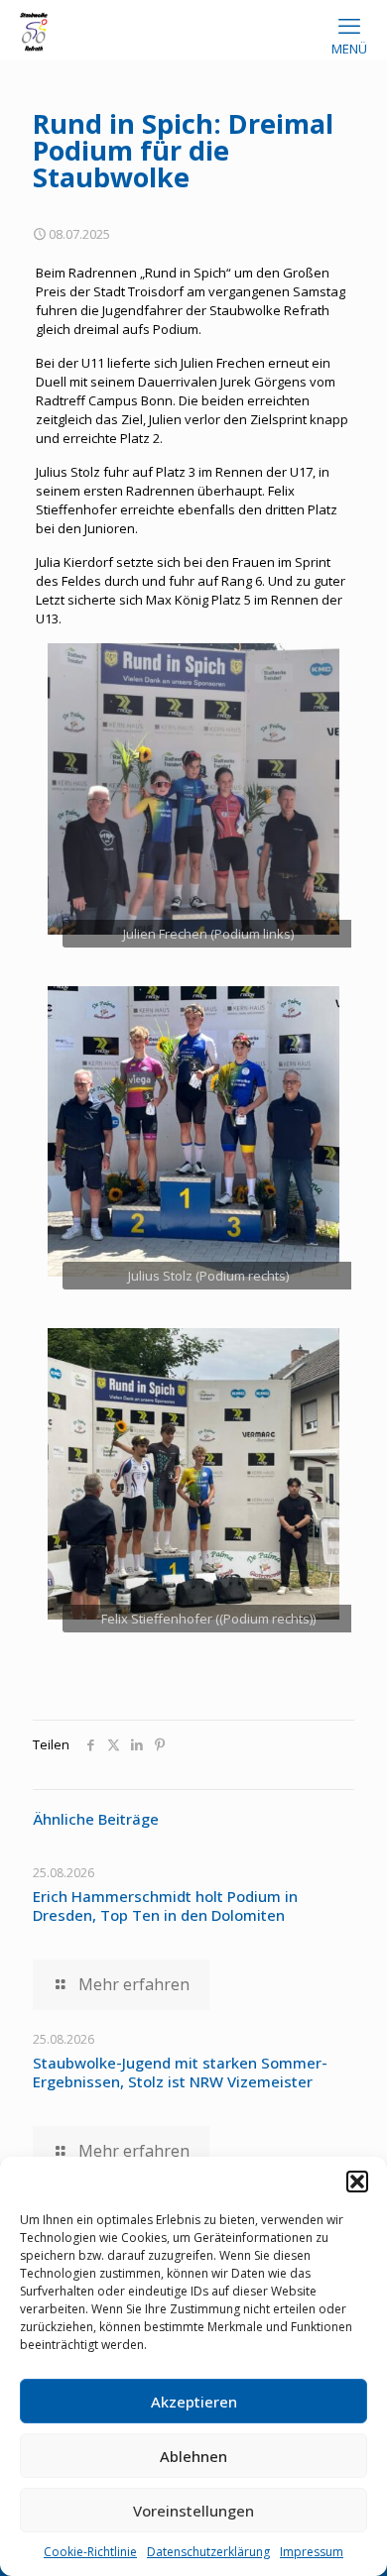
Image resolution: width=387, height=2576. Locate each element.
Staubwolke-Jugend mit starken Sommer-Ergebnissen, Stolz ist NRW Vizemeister (180, 2072)
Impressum (312, 2552)
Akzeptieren (194, 2402)
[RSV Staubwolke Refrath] (34, 30)
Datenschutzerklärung (208, 2552)
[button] (357, 2182)
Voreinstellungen (193, 2511)
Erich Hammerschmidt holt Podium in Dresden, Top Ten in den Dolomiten (165, 1905)
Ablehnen (193, 2456)
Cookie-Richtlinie (90, 2552)
